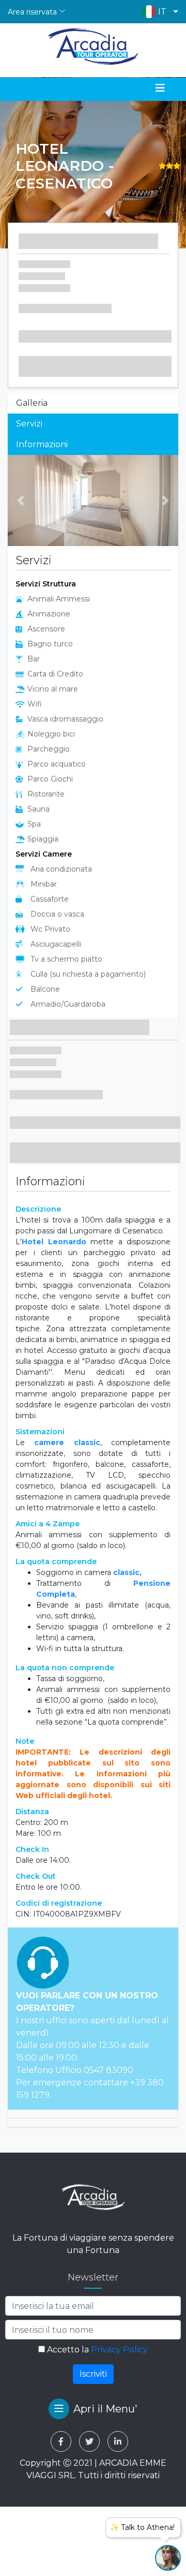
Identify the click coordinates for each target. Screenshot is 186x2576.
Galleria (32, 403)
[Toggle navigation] (160, 88)
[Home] (93, 47)
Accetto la (96, 2350)
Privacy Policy (119, 2350)
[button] (158, 12)
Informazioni (42, 444)
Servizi (29, 424)
